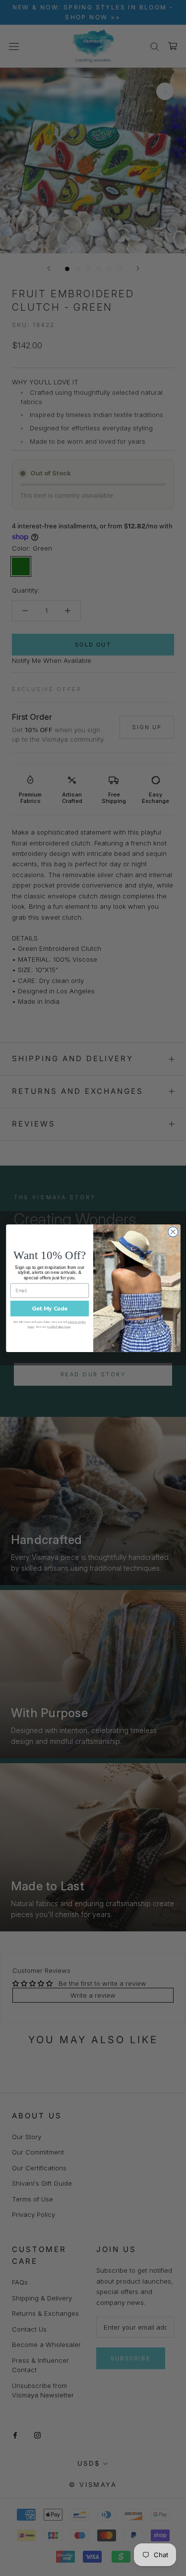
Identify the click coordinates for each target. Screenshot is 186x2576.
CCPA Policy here (59, 1326)
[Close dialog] (173, 1232)
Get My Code (49, 1308)
